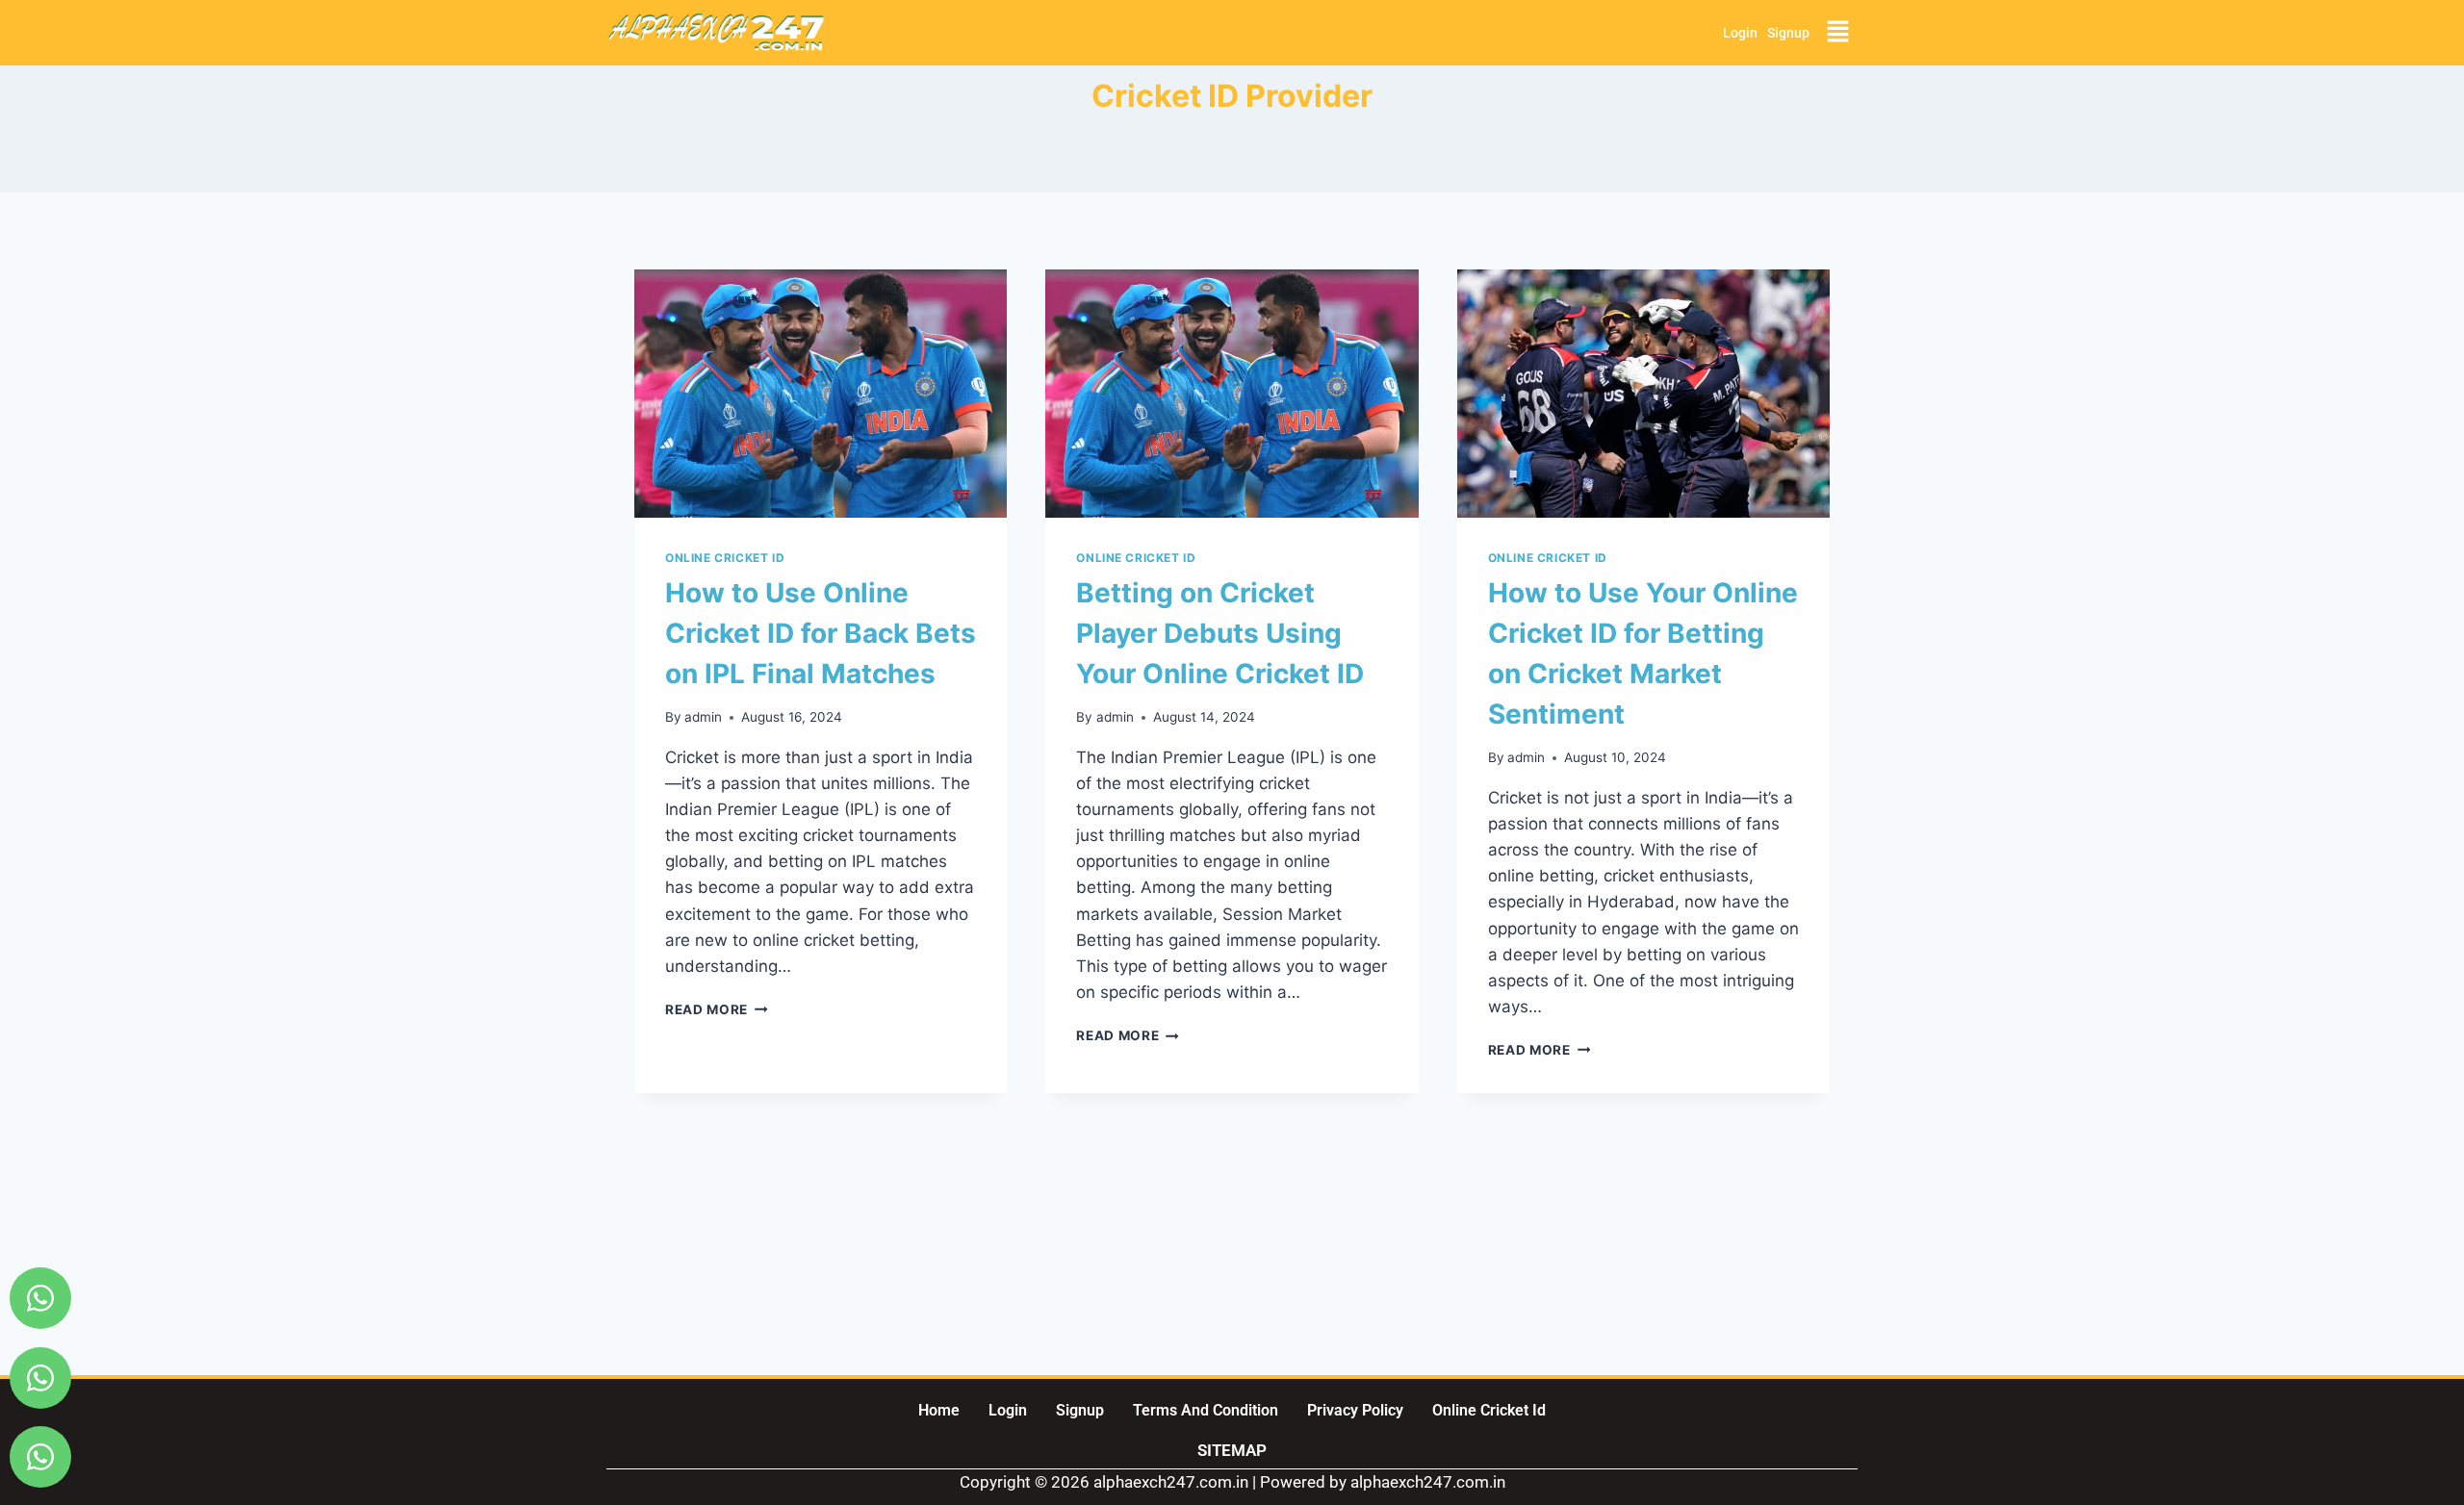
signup (1788, 33)
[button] (1838, 32)
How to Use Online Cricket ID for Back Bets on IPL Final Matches (821, 633)
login (1740, 33)
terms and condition (1206, 1410)
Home (939, 1410)
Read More (717, 1009)
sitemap (1232, 1450)
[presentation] (821, 394)
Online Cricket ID (725, 558)
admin (703, 717)
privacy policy (1355, 1410)
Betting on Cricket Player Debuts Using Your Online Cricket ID (1220, 633)
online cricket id (1489, 1410)
